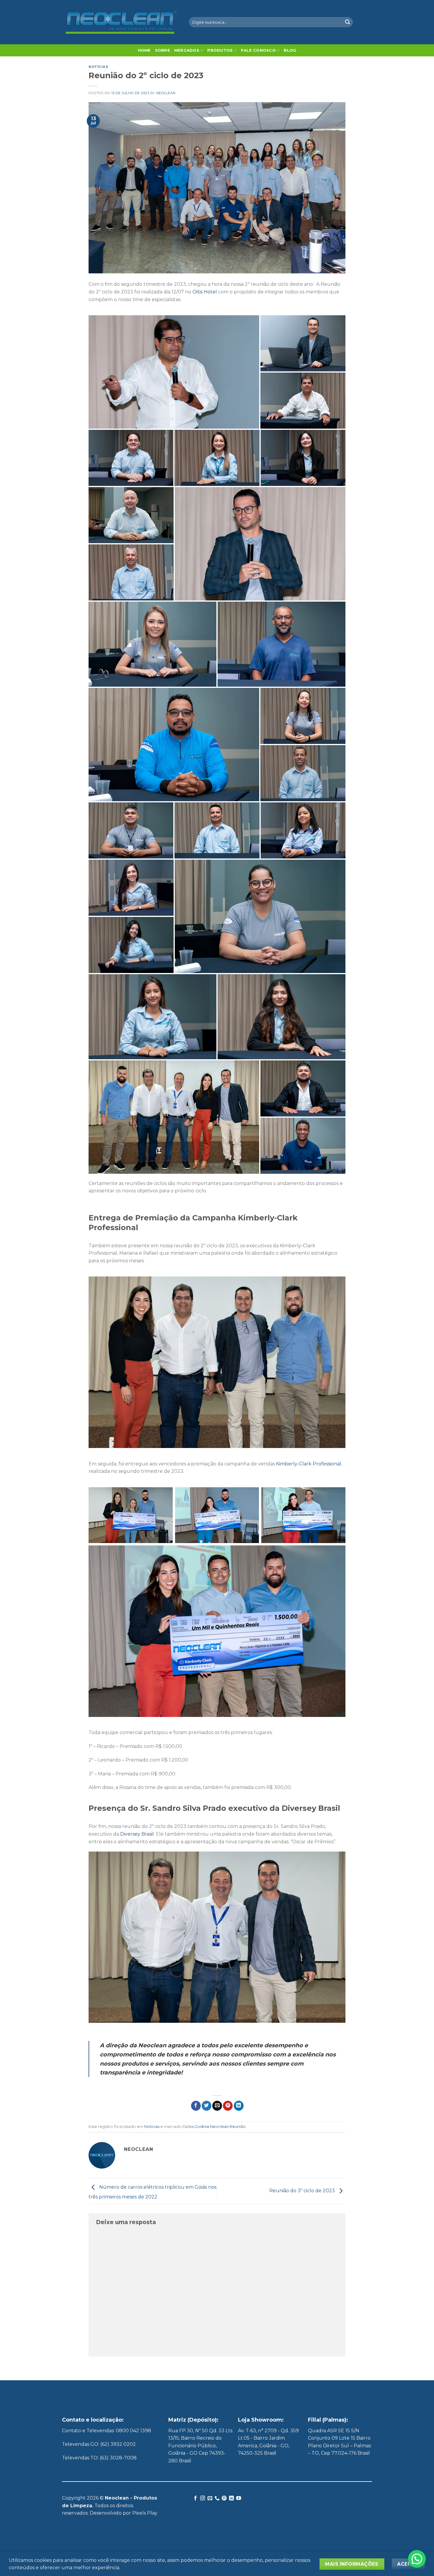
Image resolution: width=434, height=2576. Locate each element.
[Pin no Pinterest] (228, 2106)
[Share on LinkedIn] (239, 2106)
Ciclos (188, 2127)
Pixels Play (145, 2513)
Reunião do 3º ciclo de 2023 (303, 2191)
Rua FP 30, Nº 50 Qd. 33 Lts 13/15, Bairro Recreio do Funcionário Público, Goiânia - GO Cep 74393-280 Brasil (200, 2446)
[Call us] (217, 2498)
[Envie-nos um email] (210, 2498)
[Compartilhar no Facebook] (196, 2106)
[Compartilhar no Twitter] (207, 2106)
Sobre (163, 50)
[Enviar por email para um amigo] (217, 2106)
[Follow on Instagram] (203, 2498)
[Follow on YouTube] (239, 2498)
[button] (417, 2559)
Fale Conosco (258, 50)
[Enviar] (347, 22)
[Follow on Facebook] (195, 2498)
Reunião (238, 2127)
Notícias (98, 67)
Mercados (187, 50)
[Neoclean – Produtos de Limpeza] (121, 22)
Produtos (220, 50)
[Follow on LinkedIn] (231, 2498)
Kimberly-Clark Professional (309, 1464)
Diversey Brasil (137, 1834)
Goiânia (202, 2127)
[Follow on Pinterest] (224, 2498)
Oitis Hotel (205, 292)
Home (144, 50)
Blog (290, 50)
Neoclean (166, 93)
